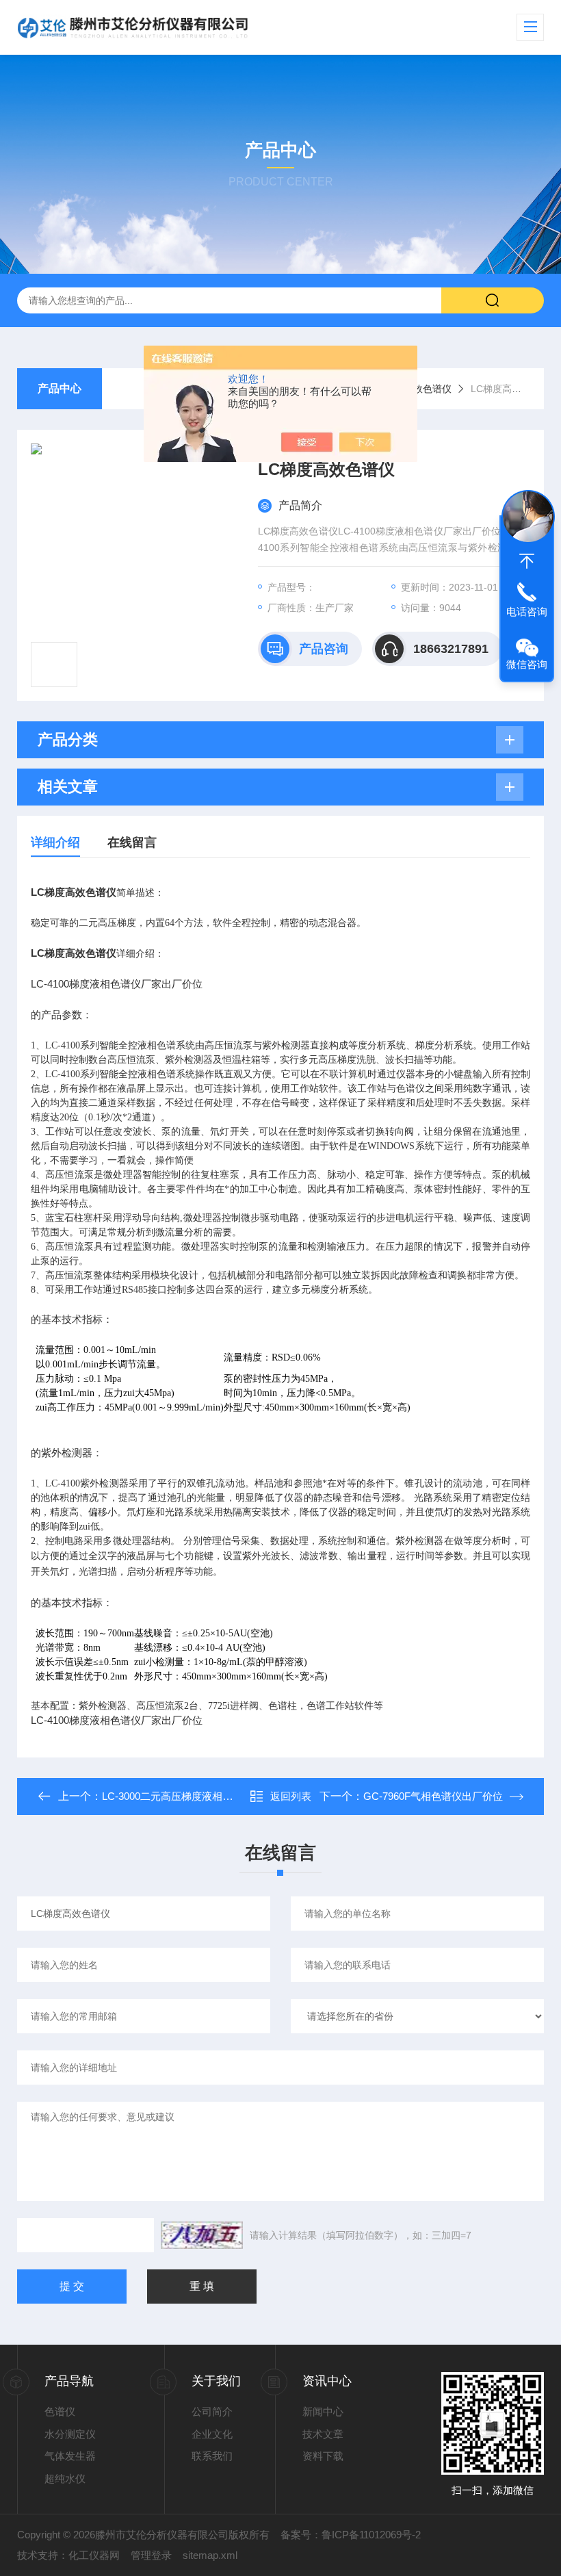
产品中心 (60, 388)
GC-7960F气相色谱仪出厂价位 (433, 1796)
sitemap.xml (210, 2555)
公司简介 (212, 2411)
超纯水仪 (65, 2478)
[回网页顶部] (527, 561)
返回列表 (291, 1796)
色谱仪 (60, 2411)
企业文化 (212, 2434)
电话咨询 (527, 611)
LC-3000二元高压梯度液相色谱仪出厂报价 (198, 1796)
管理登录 (151, 2555)
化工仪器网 (94, 2555)
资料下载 (323, 2456)
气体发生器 (70, 2456)
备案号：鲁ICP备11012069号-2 (351, 2535)
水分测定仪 (70, 2434)
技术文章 (323, 2434)
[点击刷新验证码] (202, 2235)
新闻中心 (323, 2411)
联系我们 (212, 2456)
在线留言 (132, 842)
